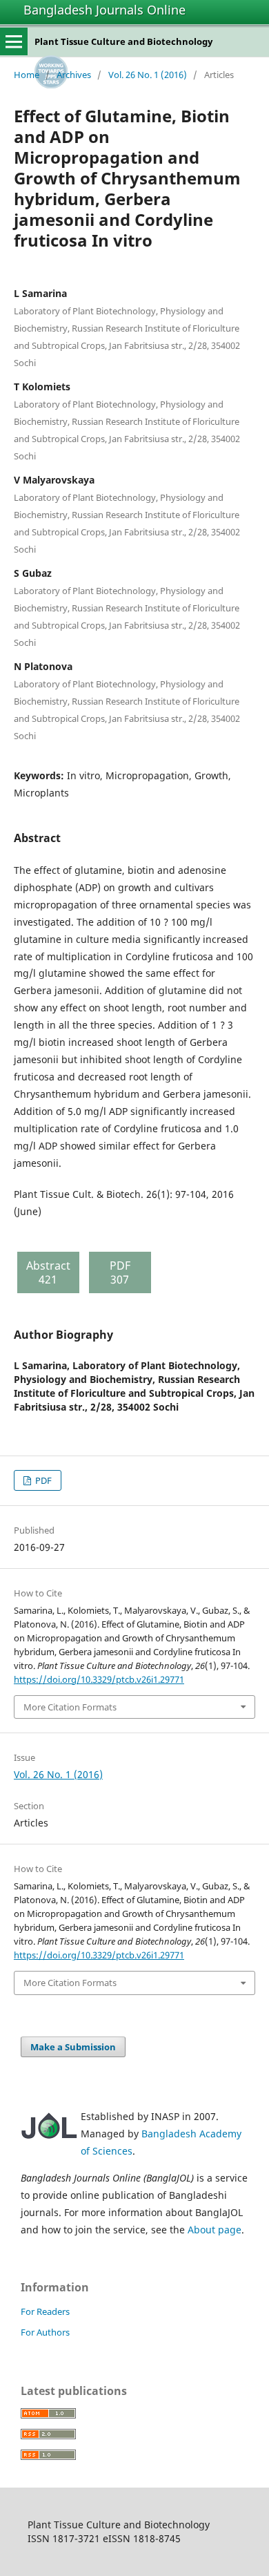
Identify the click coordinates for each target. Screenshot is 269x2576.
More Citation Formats (70, 1707)
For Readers (45, 2311)
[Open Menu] (14, 41)
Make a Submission (73, 2047)
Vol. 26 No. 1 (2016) (148, 75)
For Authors (45, 2332)
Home (27, 75)
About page (215, 2230)
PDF (42, 1480)
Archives (74, 75)
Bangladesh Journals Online (104, 10)
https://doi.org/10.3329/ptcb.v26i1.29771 (99, 1679)
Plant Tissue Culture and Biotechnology (123, 41)
